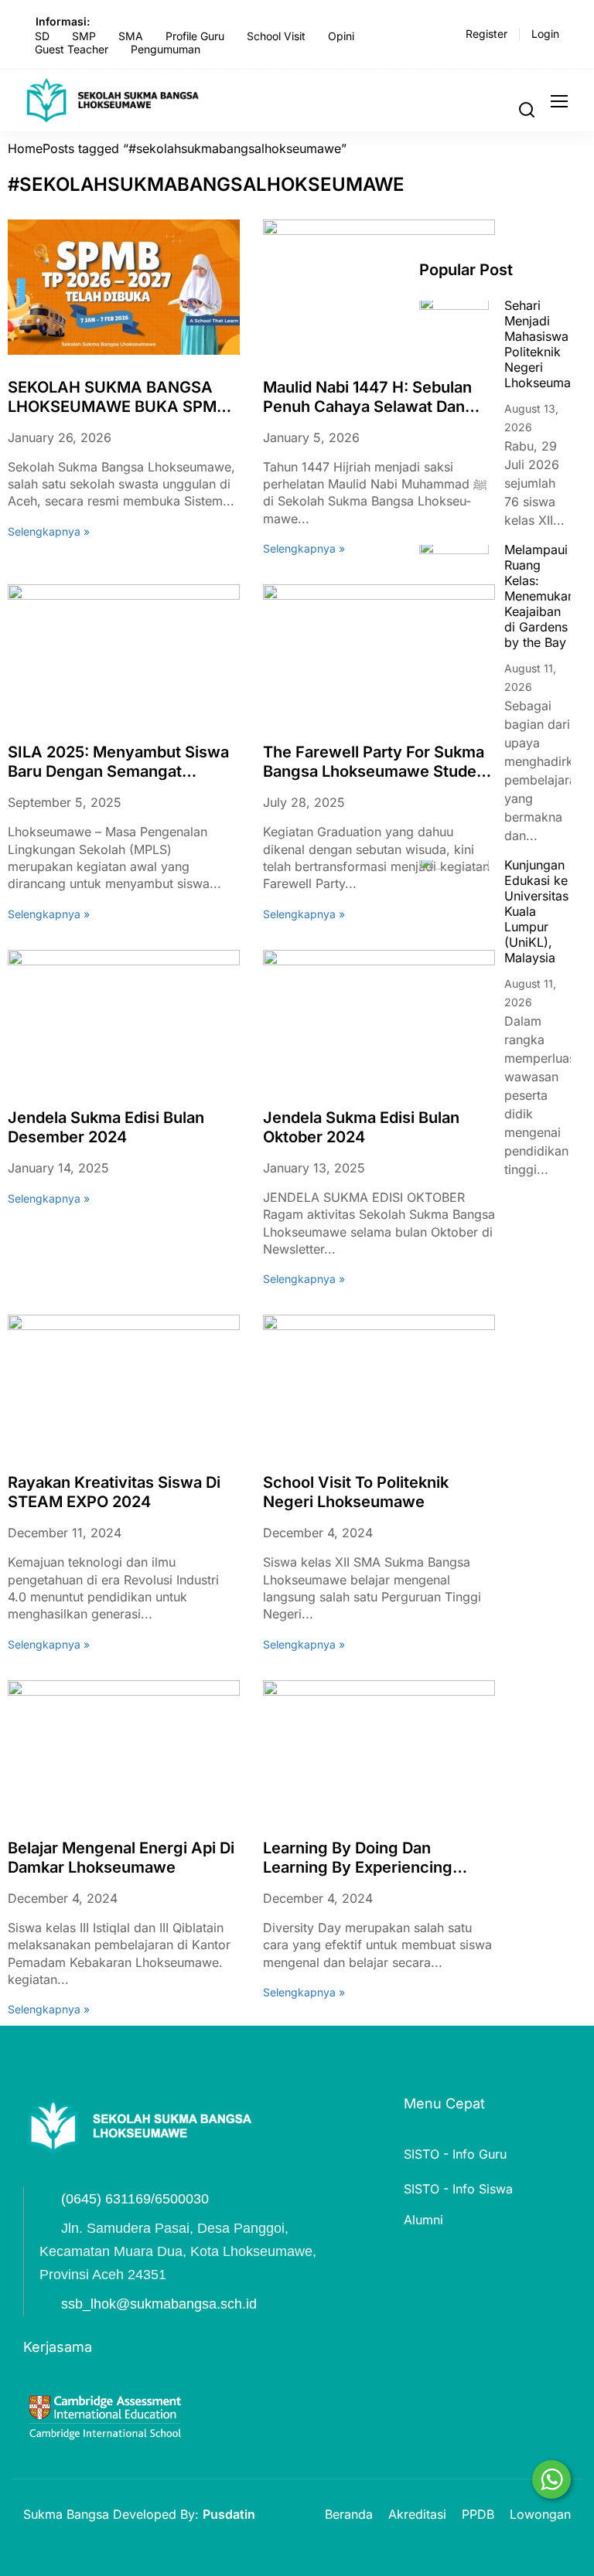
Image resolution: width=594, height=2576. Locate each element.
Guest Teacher (72, 49)
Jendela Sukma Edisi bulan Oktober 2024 (361, 1127)
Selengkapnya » (49, 532)
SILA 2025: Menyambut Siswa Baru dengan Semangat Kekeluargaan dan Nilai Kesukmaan (118, 762)
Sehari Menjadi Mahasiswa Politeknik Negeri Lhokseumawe (546, 344)
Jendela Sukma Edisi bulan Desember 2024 (106, 1127)
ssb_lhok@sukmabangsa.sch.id (159, 2304)
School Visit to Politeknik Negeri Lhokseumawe (356, 1492)
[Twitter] (57, 2176)
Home (25, 148)
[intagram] (113, 2176)
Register (486, 34)
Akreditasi (417, 2514)
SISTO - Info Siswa (458, 2189)
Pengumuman (166, 49)
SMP (84, 36)
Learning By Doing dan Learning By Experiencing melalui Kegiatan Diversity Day (375, 1858)
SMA (131, 36)
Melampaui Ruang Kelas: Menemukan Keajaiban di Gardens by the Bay (539, 596)
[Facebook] (29, 2176)
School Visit (276, 36)
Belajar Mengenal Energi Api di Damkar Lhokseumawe (121, 1858)
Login (545, 34)
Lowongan (540, 2514)
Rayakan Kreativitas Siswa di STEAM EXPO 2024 (114, 1492)
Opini (341, 36)
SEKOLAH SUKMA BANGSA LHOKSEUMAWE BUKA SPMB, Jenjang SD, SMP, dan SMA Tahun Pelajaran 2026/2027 (119, 397)
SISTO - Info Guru (455, 2154)
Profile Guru (195, 36)
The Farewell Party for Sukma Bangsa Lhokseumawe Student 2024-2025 (377, 762)
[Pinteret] (85, 2176)
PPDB (478, 2514)
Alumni (423, 2220)
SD (42, 36)
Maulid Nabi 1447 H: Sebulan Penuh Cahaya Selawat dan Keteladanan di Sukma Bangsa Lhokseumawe (374, 397)
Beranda (349, 2514)
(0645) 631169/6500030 (135, 2199)
